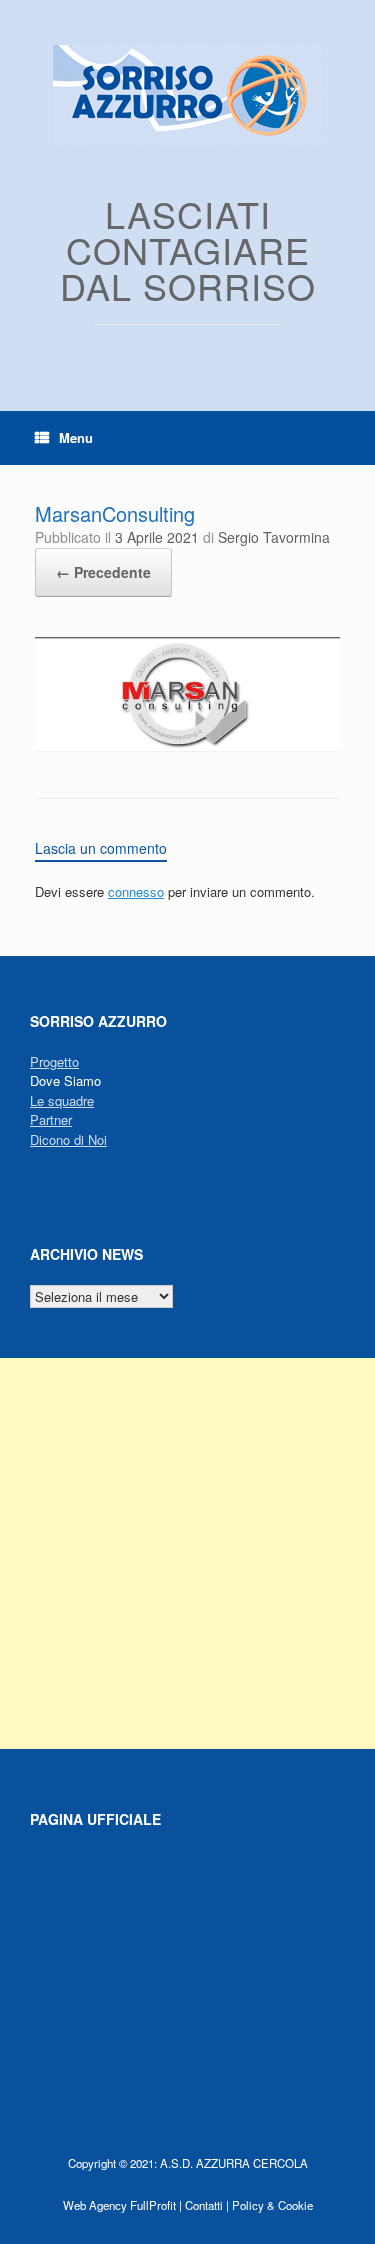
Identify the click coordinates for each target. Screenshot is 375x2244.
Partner (51, 1119)
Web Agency (95, 2205)
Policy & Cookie (272, 2205)
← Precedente (103, 572)
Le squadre (62, 1100)
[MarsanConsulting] (187, 746)
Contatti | (207, 2205)
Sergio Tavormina (274, 537)
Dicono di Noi (68, 1139)
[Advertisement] (187, 1553)
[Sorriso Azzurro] (187, 95)
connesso (136, 891)
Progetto (54, 1061)
